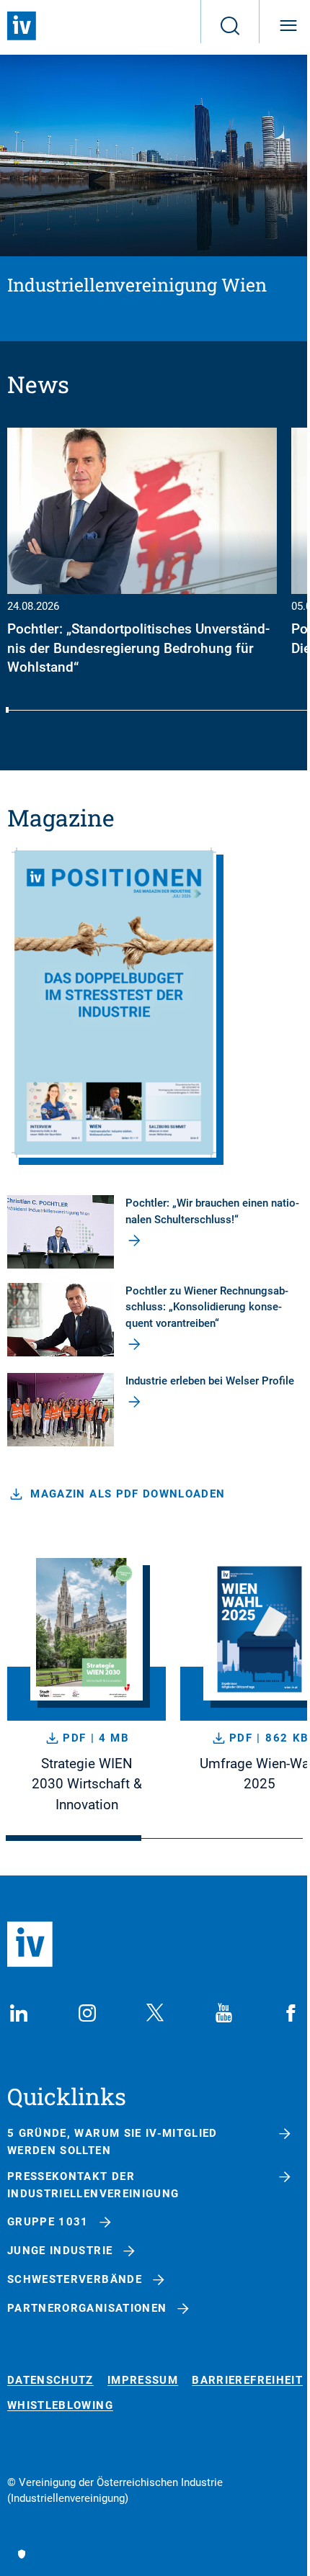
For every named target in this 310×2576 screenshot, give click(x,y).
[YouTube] (223, 2013)
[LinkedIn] (19, 2013)
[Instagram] (87, 2013)
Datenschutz (50, 2381)
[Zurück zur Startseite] (22, 26)
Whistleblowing (60, 2406)
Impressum (143, 2381)
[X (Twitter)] (155, 2013)
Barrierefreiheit (247, 2381)
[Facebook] (291, 2013)
